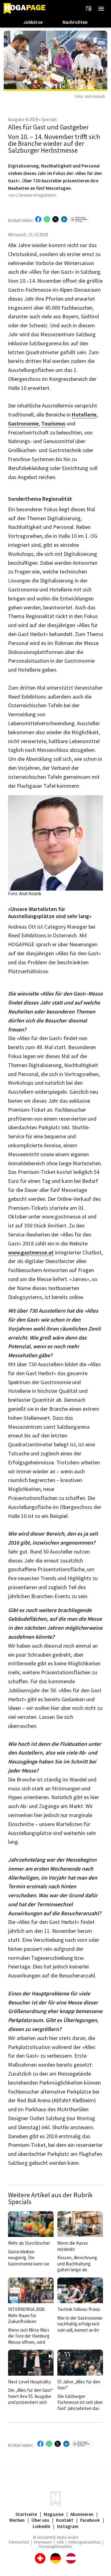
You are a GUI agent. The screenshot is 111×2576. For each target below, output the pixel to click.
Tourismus (53, 424)
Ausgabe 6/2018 (23, 119)
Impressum (43, 2542)
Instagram (68, 2526)
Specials (49, 119)
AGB (60, 2542)
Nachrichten (75, 22)
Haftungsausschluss (84, 2542)
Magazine (54, 2514)
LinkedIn (41, 2526)
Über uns (40, 2520)
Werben (17, 2520)
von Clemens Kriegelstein (32, 195)
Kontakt (65, 2520)
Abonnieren (82, 2514)
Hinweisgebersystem (55, 2546)
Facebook (90, 2520)
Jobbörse (33, 22)
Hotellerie (84, 415)
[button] (101, 9)
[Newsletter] (89, 9)
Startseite (26, 2514)
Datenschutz (19, 2542)
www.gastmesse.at (31, 1253)
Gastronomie (23, 424)
